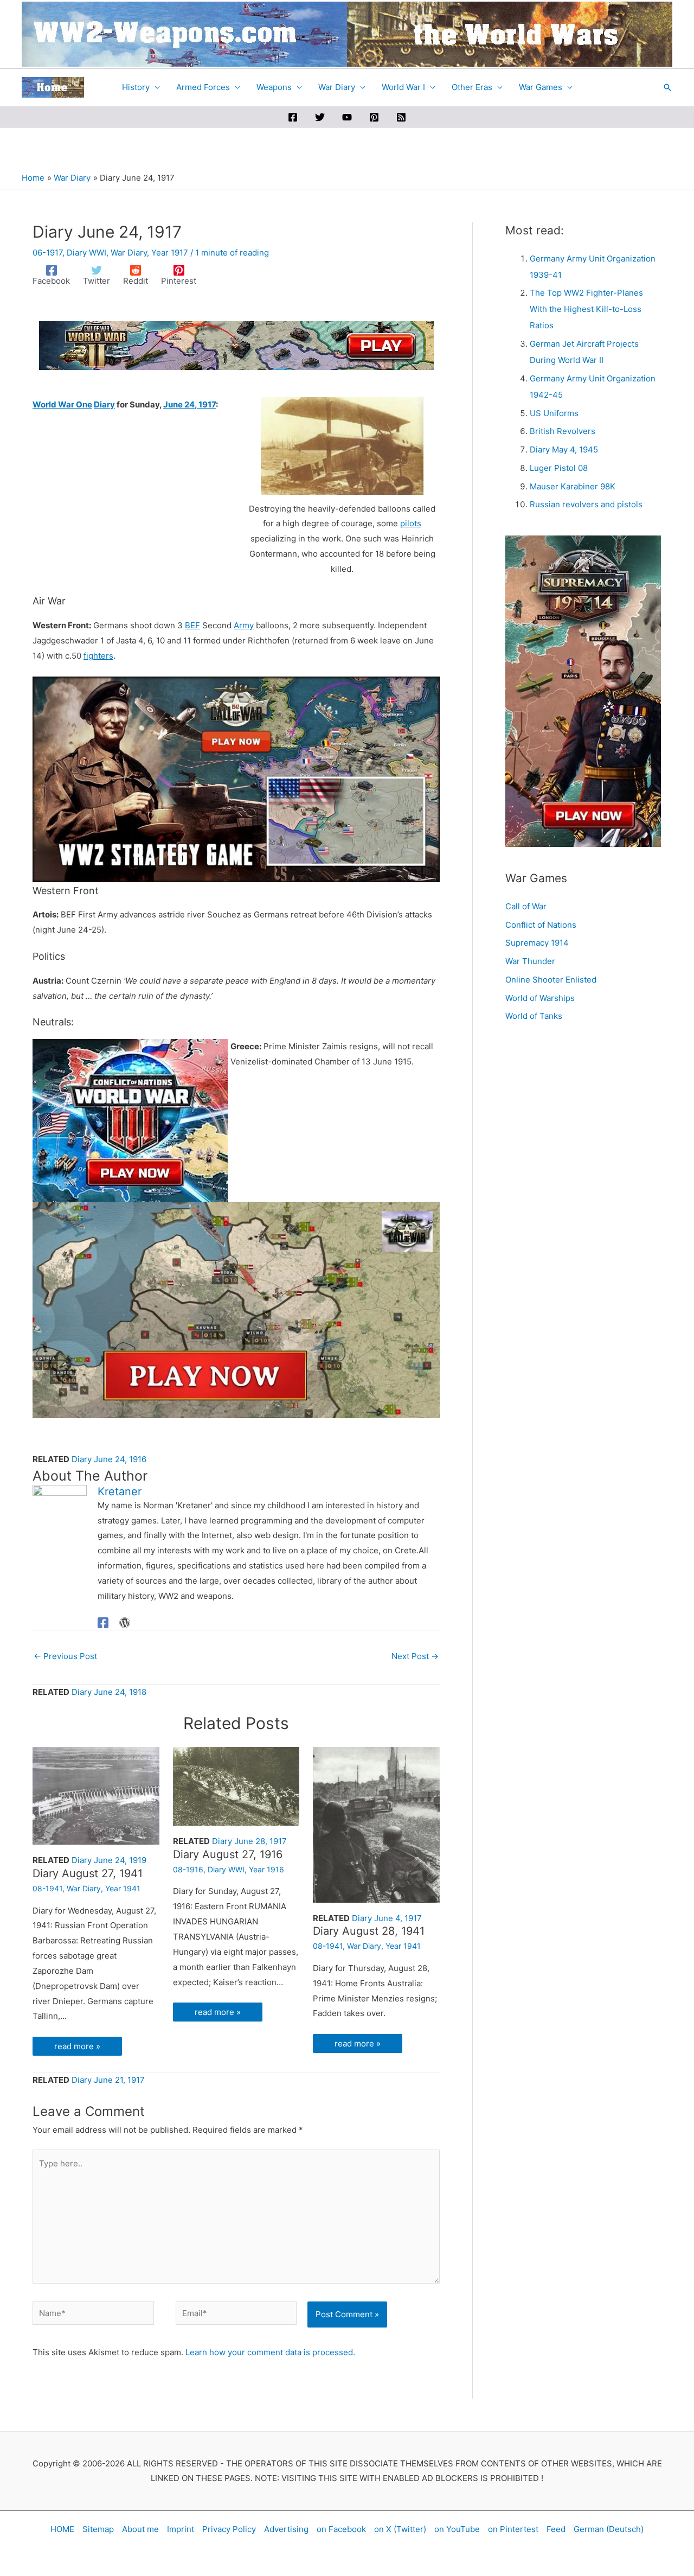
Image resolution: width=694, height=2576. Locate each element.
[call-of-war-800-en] (236, 778)
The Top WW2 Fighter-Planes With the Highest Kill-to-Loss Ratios (586, 309)
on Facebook (341, 2529)
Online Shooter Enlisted (551, 980)
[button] (667, 87)
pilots (411, 523)
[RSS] (401, 117)
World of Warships (540, 998)
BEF (192, 625)
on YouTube (457, 2529)
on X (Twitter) (400, 2529)
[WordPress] (125, 1622)
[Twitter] (320, 117)
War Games (541, 87)
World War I (403, 87)
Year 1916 (266, 1869)
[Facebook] (293, 117)
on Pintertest (513, 2529)
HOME (62, 2529)
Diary (104, 404)
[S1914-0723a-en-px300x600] (583, 690)
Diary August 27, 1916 (228, 1854)
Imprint (181, 2529)
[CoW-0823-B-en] (236, 1309)
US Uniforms (554, 413)
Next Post (415, 1656)
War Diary (337, 87)
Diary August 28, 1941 (369, 1931)
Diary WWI (86, 253)
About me (140, 2529)
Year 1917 (170, 253)
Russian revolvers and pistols (586, 504)
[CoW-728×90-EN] (236, 345)
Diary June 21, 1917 (108, 2080)
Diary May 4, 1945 (564, 449)
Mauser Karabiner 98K (573, 486)
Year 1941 (123, 1888)
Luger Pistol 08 (559, 468)
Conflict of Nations (541, 925)
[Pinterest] (374, 117)
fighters (98, 656)
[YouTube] (347, 117)
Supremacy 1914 (537, 943)
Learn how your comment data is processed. (270, 2352)
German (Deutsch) (609, 2529)
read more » (77, 2046)
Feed (556, 2529)
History (136, 87)
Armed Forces (203, 87)
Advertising (286, 2529)
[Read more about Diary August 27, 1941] (96, 1795)
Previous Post (65, 1656)
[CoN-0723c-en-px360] (130, 1120)
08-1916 (188, 1869)
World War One (62, 404)
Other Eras (472, 87)
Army (244, 625)
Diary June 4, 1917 (387, 1918)
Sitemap (98, 2529)
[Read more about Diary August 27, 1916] (236, 1786)
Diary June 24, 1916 (109, 1459)
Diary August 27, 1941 (88, 1873)
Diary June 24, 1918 (109, 1692)
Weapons (274, 87)
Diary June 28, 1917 (249, 1841)
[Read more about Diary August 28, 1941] (376, 1824)
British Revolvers (563, 431)
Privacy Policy (229, 2529)
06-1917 (47, 253)
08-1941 (47, 1888)
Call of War (526, 906)
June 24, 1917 (189, 404)
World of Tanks (534, 1016)
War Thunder (530, 961)
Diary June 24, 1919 (109, 1860)
